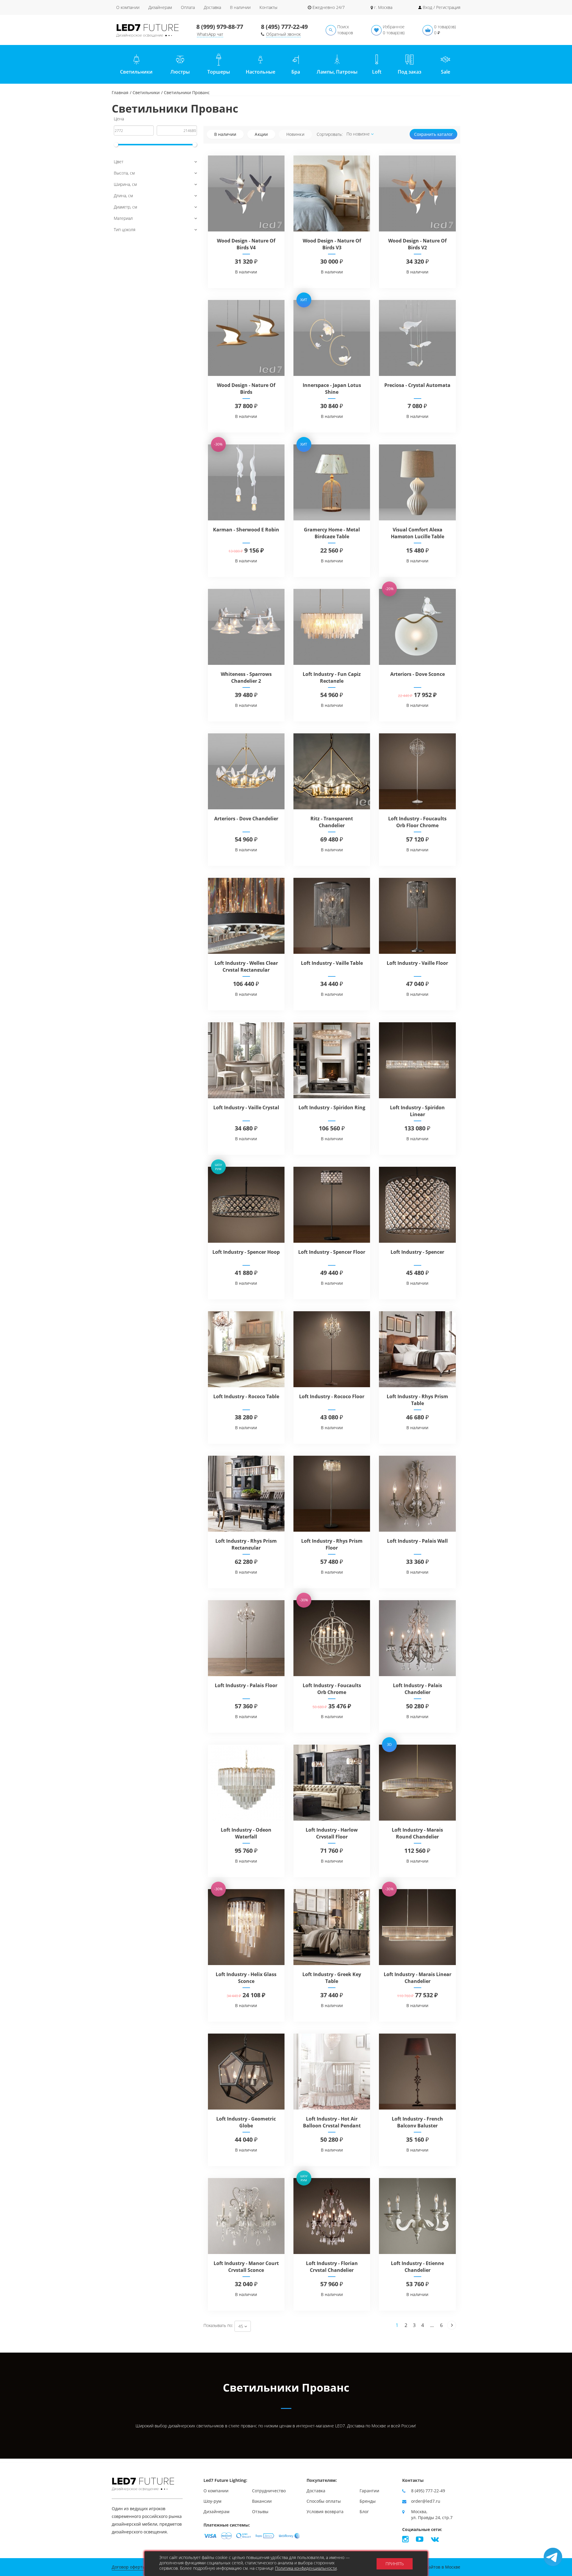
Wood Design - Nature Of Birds (246, 389)
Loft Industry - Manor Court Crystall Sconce (246, 2267)
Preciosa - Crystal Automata (417, 385)
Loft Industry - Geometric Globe (246, 2122)
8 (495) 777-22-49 (284, 27)
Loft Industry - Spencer (417, 1252)
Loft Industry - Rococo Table (246, 1396)
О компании (128, 7)
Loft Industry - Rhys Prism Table (417, 1400)
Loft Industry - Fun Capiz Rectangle (332, 678)
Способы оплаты (324, 2501)
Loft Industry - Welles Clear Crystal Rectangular (246, 966)
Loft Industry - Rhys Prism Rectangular (246, 1544)
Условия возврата (325, 2512)
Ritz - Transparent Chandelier (332, 822)
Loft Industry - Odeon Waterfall (246, 1833)
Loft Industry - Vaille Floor (417, 963)
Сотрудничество (269, 2491)
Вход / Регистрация (442, 7)
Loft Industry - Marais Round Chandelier (417, 1833)
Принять (395, 2564)
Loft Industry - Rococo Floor (332, 1396)
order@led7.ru (426, 2501)
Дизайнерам (160, 7)
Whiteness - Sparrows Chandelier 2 (246, 678)
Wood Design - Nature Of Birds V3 (332, 244)
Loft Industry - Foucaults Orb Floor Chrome (417, 822)
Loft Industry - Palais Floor (246, 1685)
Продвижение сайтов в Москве (428, 2567)
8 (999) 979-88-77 (220, 27)
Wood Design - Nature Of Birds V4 (246, 244)
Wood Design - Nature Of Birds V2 (417, 244)
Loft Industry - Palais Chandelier (418, 1689)
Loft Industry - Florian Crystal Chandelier (332, 2267)
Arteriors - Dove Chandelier (246, 819)
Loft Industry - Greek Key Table (332, 1978)
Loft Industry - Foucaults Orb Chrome (332, 1689)
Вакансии (262, 2501)
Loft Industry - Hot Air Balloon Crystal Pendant (332, 2122)
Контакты (268, 7)
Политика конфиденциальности (306, 2568)
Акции (261, 134)
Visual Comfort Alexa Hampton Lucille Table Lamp (418, 536)
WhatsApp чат (210, 34)
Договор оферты (129, 2567)
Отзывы (260, 2512)
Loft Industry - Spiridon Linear (417, 1111)
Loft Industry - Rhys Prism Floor (332, 1544)
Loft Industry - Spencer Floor (332, 1252)
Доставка (212, 7)
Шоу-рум (212, 2501)
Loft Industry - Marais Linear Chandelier (418, 1978)
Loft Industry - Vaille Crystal (246, 1107)
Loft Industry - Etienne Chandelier (417, 2267)
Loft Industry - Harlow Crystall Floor (332, 1833)
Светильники (146, 92)
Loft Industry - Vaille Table (332, 963)
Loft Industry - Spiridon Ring (332, 1107)
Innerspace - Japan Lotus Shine (332, 389)
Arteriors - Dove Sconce (418, 674)
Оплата (188, 7)
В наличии (240, 7)
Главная (120, 92)
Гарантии (369, 2491)
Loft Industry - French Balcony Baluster (417, 2122)
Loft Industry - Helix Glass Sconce (246, 1978)
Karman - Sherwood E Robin (246, 530)
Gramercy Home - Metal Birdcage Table (332, 533)
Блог (364, 2512)
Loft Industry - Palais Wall (417, 1541)
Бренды (368, 2501)
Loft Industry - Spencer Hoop (246, 1252)
